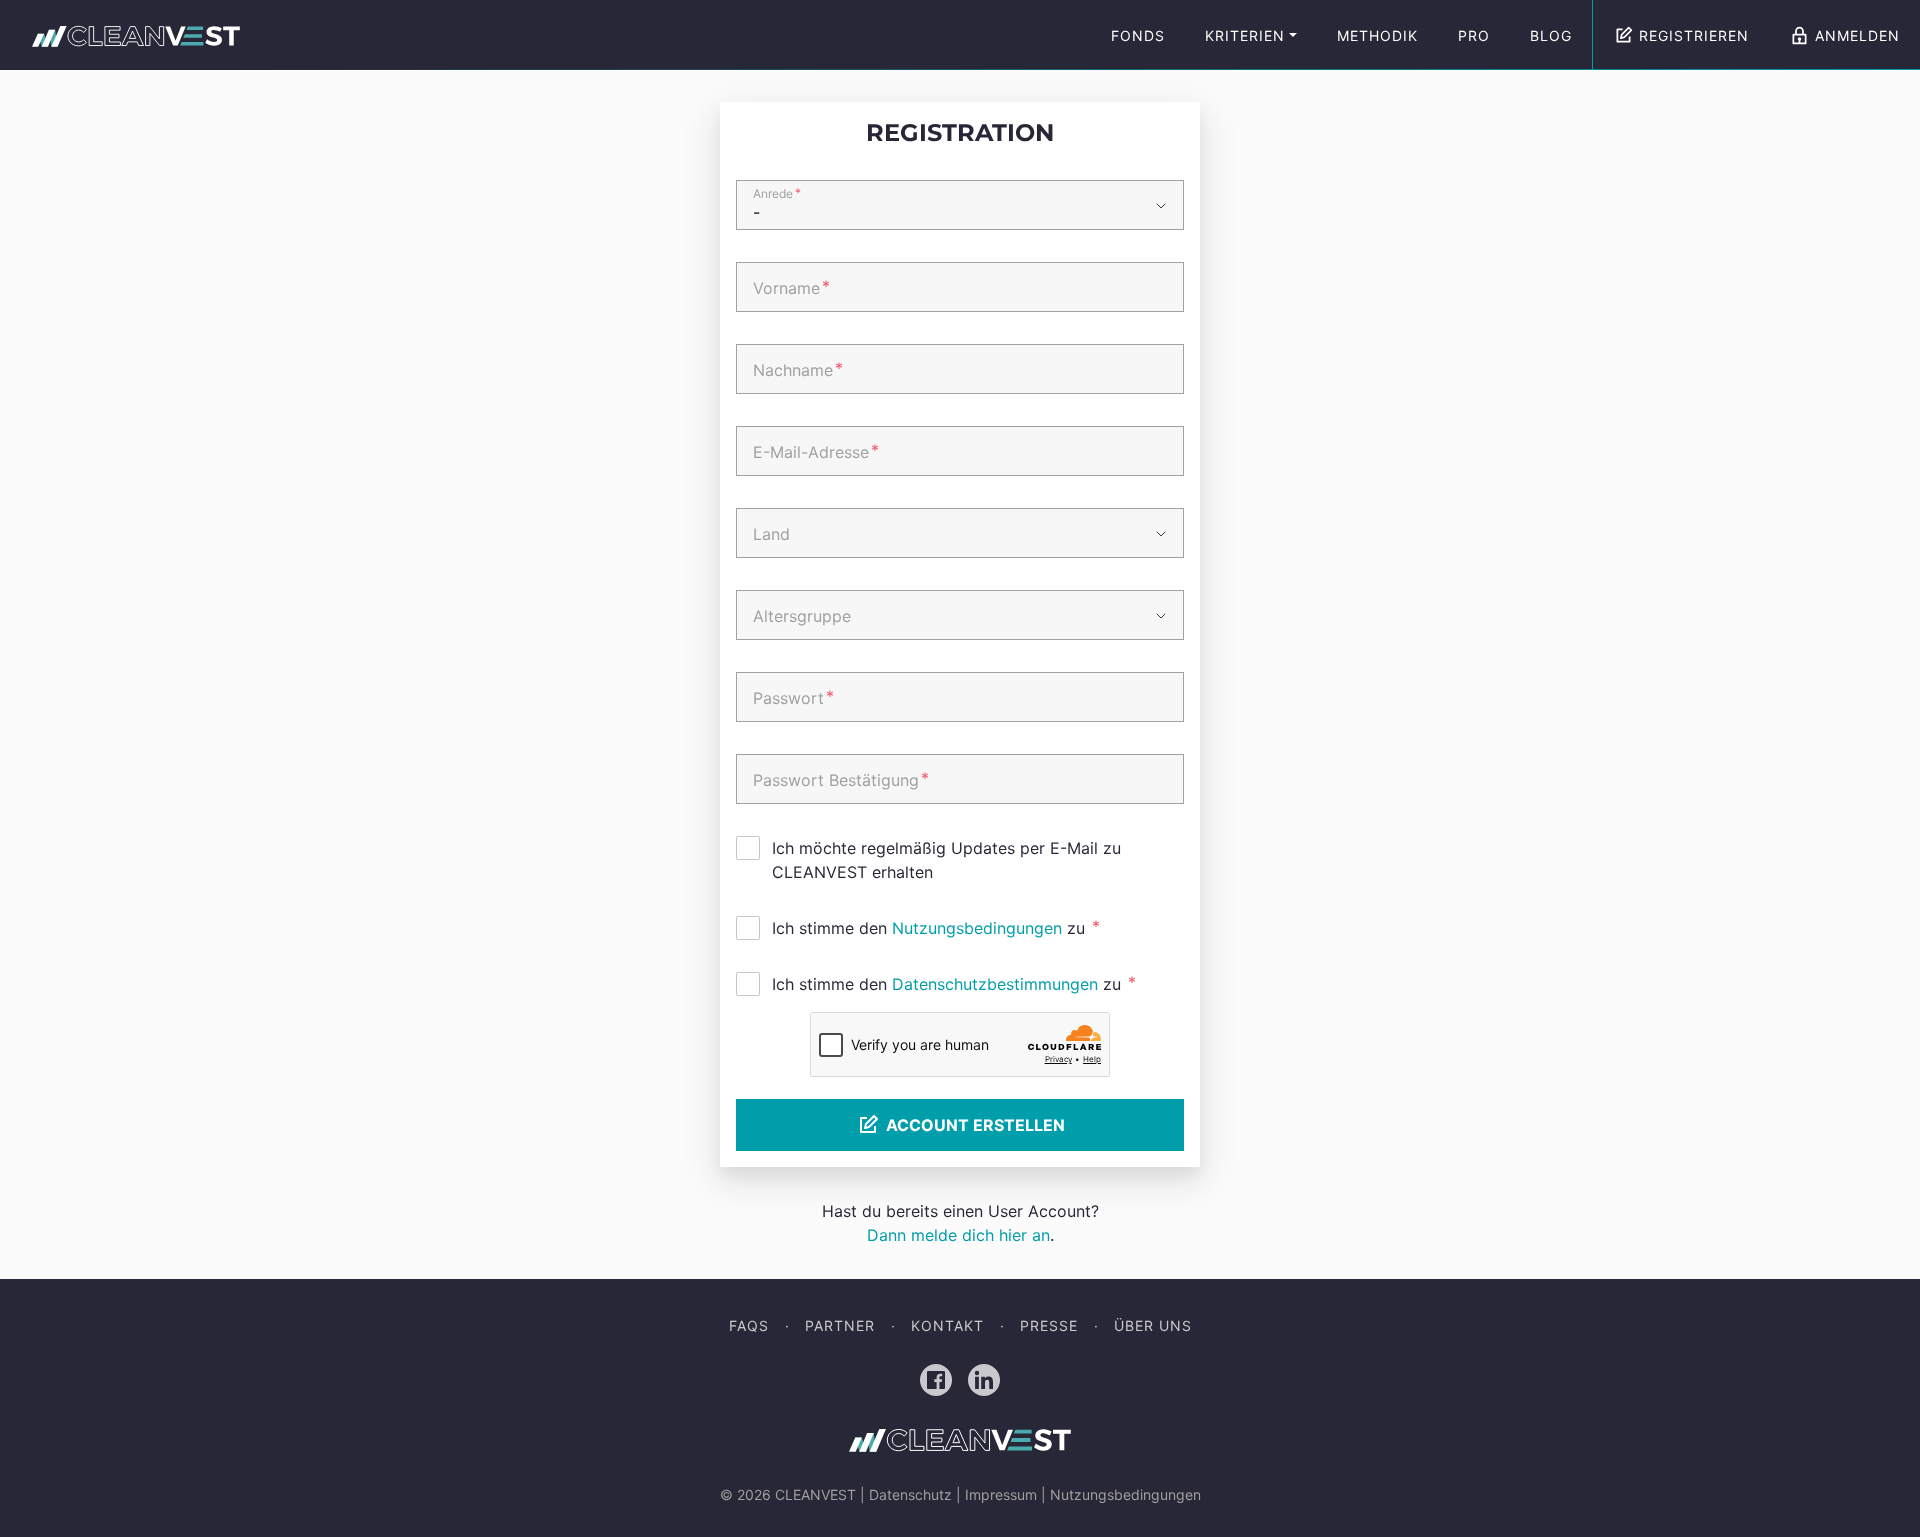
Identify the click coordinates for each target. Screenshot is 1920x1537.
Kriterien (1245, 35)
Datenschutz (910, 1494)
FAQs (749, 1325)
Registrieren (1694, 35)
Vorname (791, 287)
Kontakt (947, 1325)
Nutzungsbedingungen (977, 928)
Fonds (1138, 35)
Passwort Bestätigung (841, 779)
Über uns (1153, 1325)
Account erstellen (975, 1125)
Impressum (1001, 1494)
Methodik (1377, 35)
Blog (1551, 35)
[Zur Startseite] (136, 35)
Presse (1049, 1325)
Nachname (798, 369)
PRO (1474, 35)
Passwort (793, 697)
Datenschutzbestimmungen (995, 984)
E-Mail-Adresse (816, 451)
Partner (840, 1325)
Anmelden (1857, 35)
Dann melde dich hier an (958, 1235)
